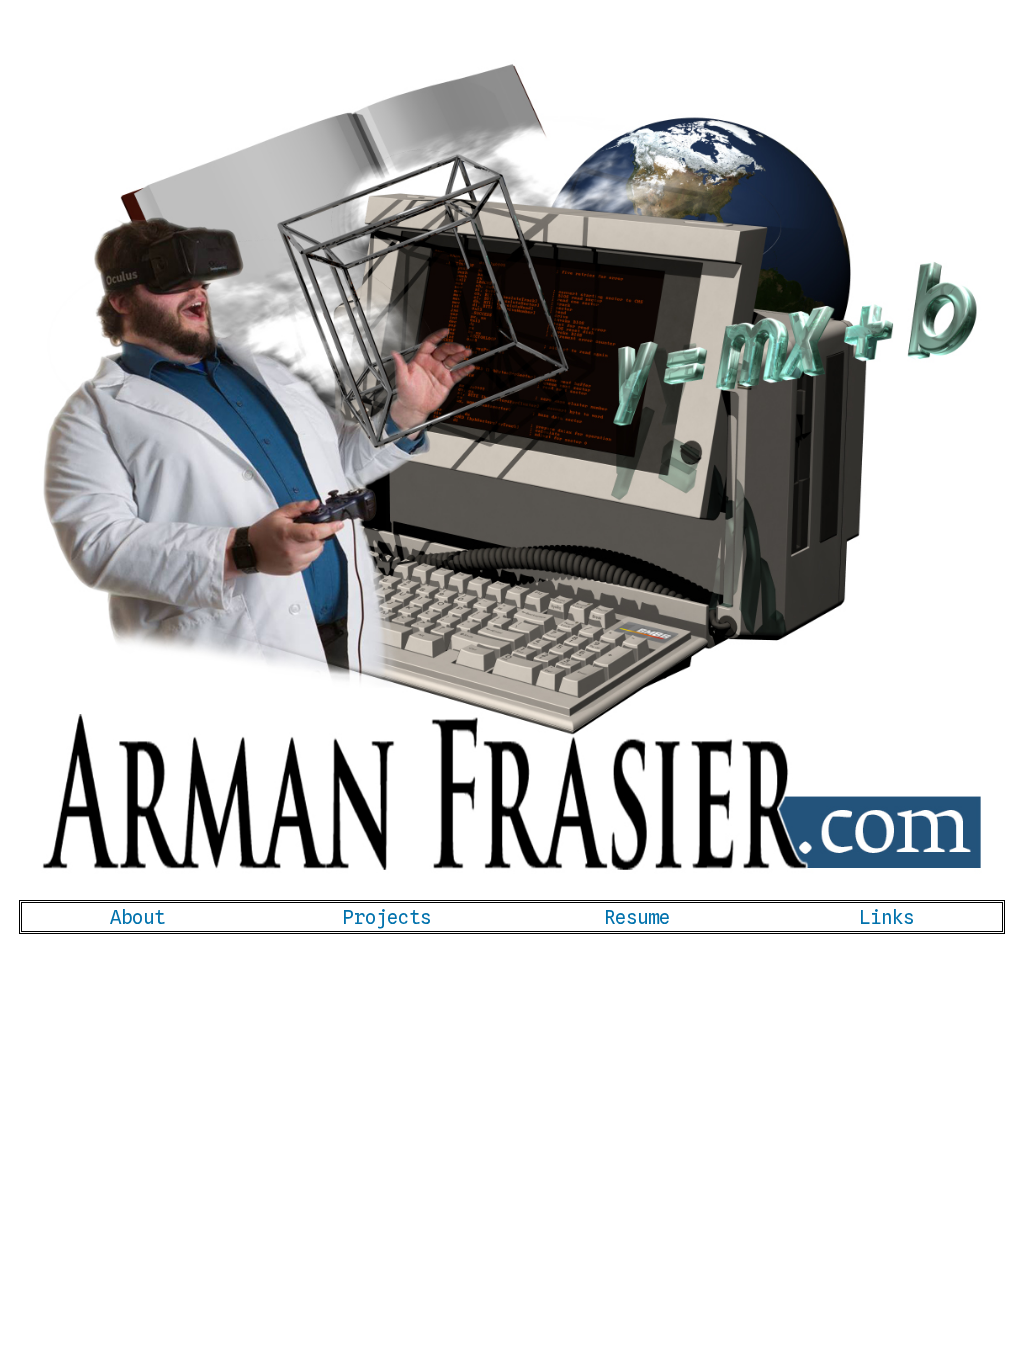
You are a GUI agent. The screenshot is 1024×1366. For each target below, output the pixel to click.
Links (886, 917)
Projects (387, 917)
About (137, 917)
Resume (637, 917)
